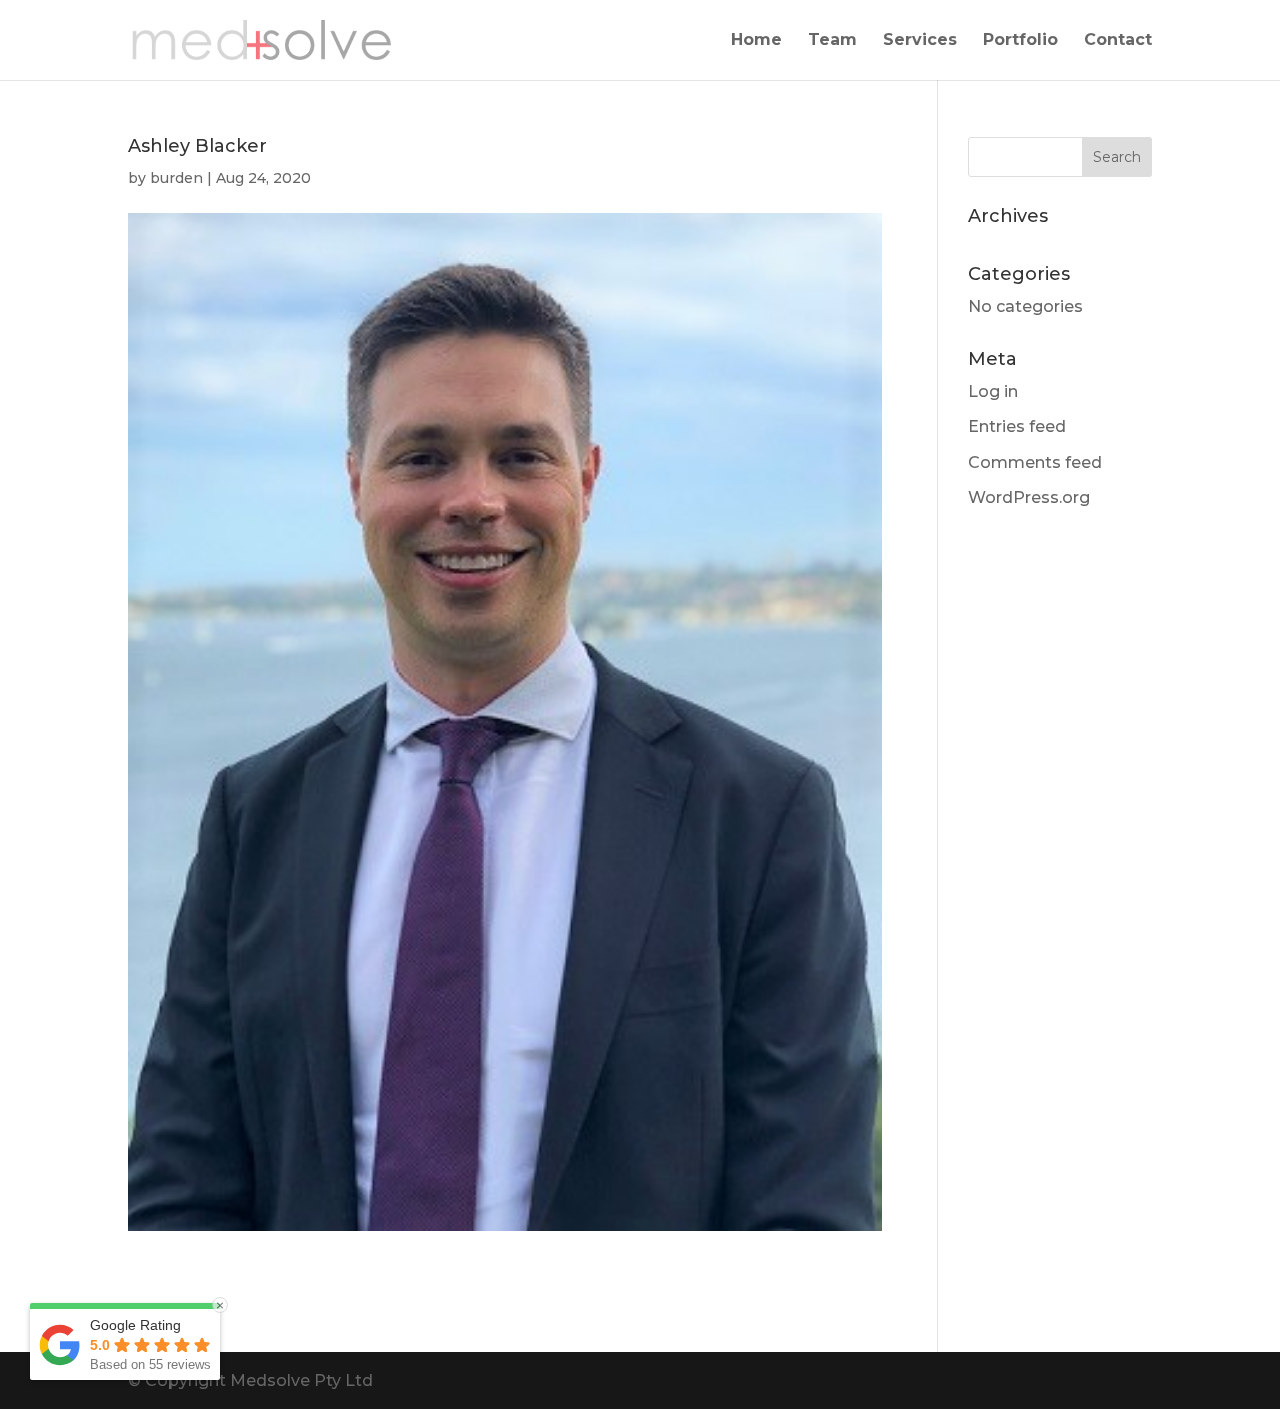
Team (832, 41)
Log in (993, 391)
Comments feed (1035, 462)
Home (756, 41)
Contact (1118, 41)
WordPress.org (1029, 497)
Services (920, 41)
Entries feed (1017, 426)
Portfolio (1020, 41)
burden (176, 178)
